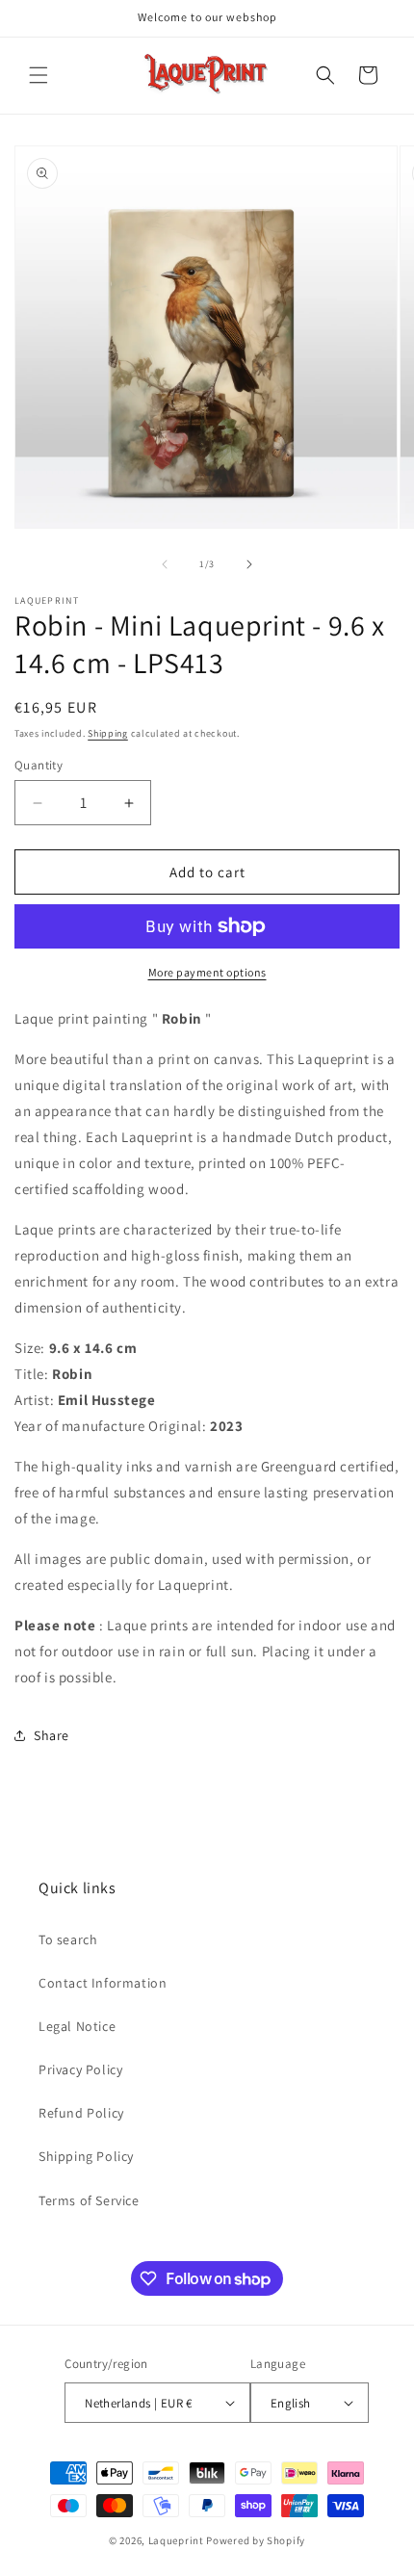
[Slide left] (165, 564)
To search (68, 1939)
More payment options (207, 972)
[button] (39, 75)
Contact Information (103, 1983)
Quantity (39, 765)
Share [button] (52, 1735)
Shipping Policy (86, 2156)
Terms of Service (89, 2200)
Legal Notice (77, 2026)
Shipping (108, 733)
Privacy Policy (80, 2069)
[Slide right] (249, 564)
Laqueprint (176, 2540)
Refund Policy (81, 2113)
